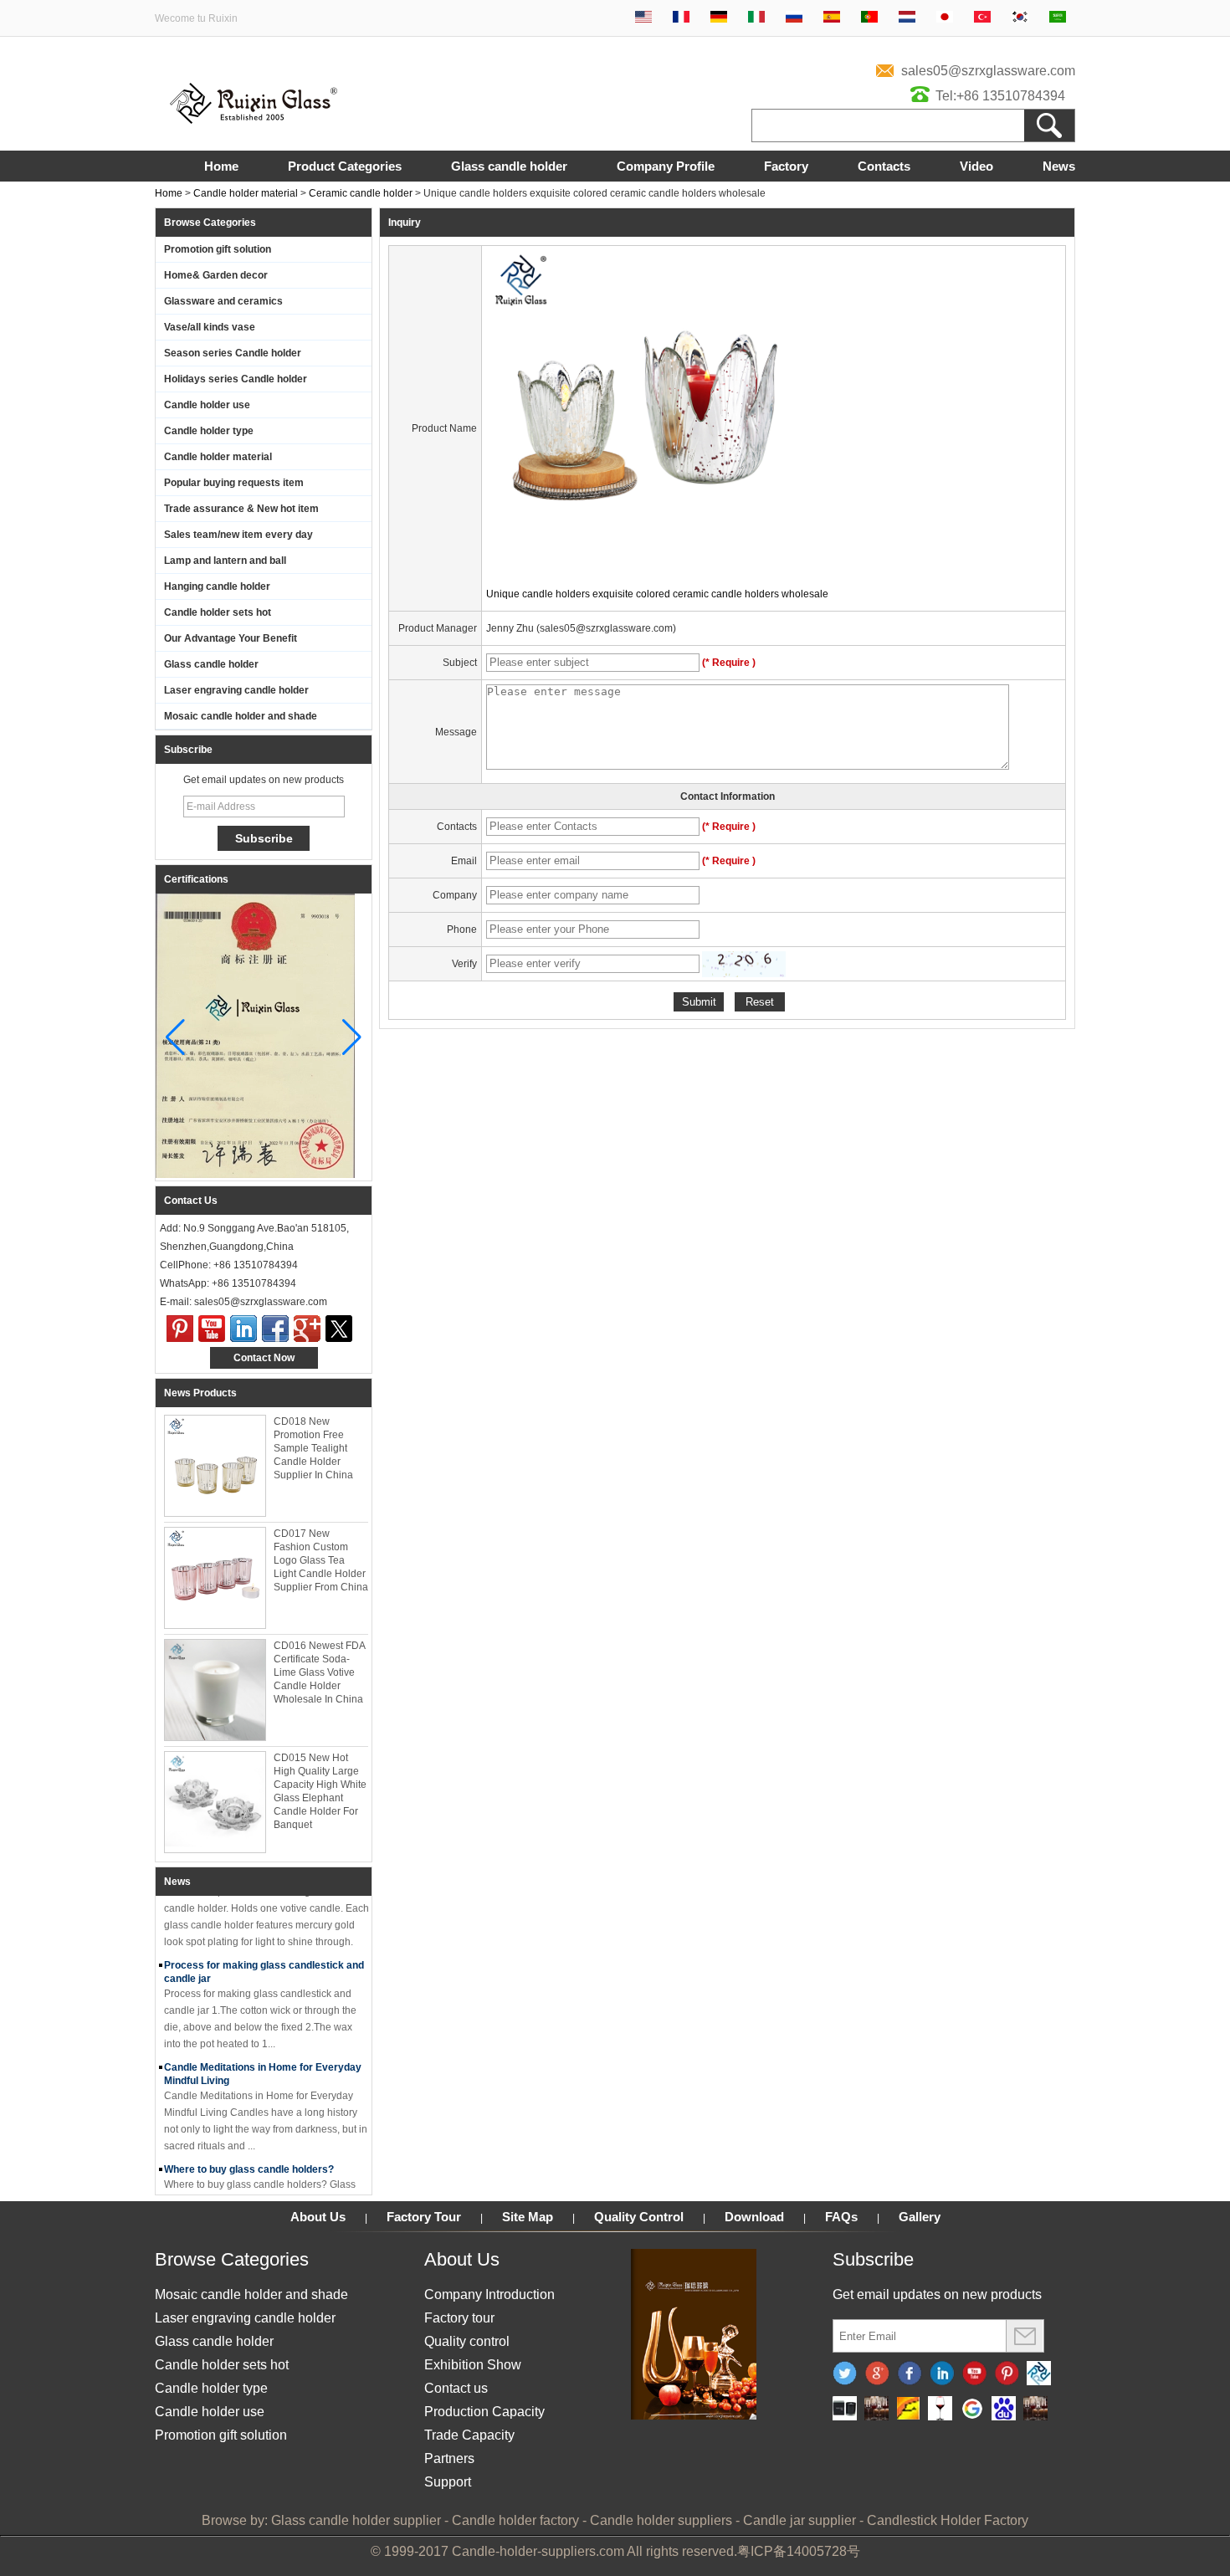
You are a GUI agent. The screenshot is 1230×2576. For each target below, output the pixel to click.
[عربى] (1058, 18)
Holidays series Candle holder (236, 379)
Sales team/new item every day (238, 535)
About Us (318, 2217)
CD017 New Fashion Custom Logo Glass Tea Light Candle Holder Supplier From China (321, 1560)
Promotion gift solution (218, 249)
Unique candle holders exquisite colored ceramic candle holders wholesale (657, 594)
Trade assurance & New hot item (241, 509)
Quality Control (639, 2217)
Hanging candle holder (217, 586)
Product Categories (345, 166)
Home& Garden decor (216, 275)
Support (448, 2482)
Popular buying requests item (234, 483)
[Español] (832, 18)
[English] (643, 18)
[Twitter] (339, 1329)
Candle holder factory (515, 2520)
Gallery (920, 2217)
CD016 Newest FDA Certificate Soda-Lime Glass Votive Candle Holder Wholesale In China (319, 1672)
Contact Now (264, 1358)
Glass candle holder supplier (356, 2520)
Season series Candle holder (233, 353)
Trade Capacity (469, 2435)
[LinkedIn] (243, 1329)
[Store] (908, 2410)
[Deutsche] (719, 18)
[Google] (972, 2410)
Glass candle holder (509, 166)
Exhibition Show (473, 2365)
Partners (449, 2458)
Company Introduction (489, 2294)
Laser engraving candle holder (236, 690)
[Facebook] (275, 1329)
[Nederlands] (907, 18)
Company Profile (666, 166)
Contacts (884, 166)
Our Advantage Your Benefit (231, 638)
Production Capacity (484, 2412)
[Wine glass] (940, 2410)
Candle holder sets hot (218, 612)
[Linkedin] (942, 2374)
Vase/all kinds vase (210, 327)
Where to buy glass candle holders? (249, 2157)
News (1059, 166)
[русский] (794, 18)
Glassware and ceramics (223, 301)
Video (976, 166)
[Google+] (307, 1329)
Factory (786, 166)
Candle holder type (209, 431)
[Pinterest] (180, 1329)
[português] (869, 18)
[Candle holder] (845, 2410)
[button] (352, 1037)
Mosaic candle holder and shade (241, 716)
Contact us (456, 2388)
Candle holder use (207, 405)
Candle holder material (246, 193)
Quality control (467, 2341)
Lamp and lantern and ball (225, 561)
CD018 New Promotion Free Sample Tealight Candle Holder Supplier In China (313, 1448)
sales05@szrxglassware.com (988, 71)
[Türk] (982, 18)
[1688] (876, 2410)
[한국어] (1020, 18)
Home (221, 166)
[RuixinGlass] (1039, 2374)
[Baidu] (1004, 2410)
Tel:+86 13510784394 (1000, 96)
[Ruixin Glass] (254, 120)
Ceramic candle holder (361, 193)
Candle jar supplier (799, 2520)
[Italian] (756, 18)
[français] (681, 18)
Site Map (528, 2217)
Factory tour (459, 2318)
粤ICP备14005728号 (799, 2551)
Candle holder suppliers (661, 2520)
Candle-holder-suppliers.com (538, 2551)
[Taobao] (1035, 2410)
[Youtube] (212, 1329)
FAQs (841, 2217)
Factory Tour (424, 2217)
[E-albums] (694, 2416)
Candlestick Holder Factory (948, 2520)
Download (754, 2217)
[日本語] (945, 18)
